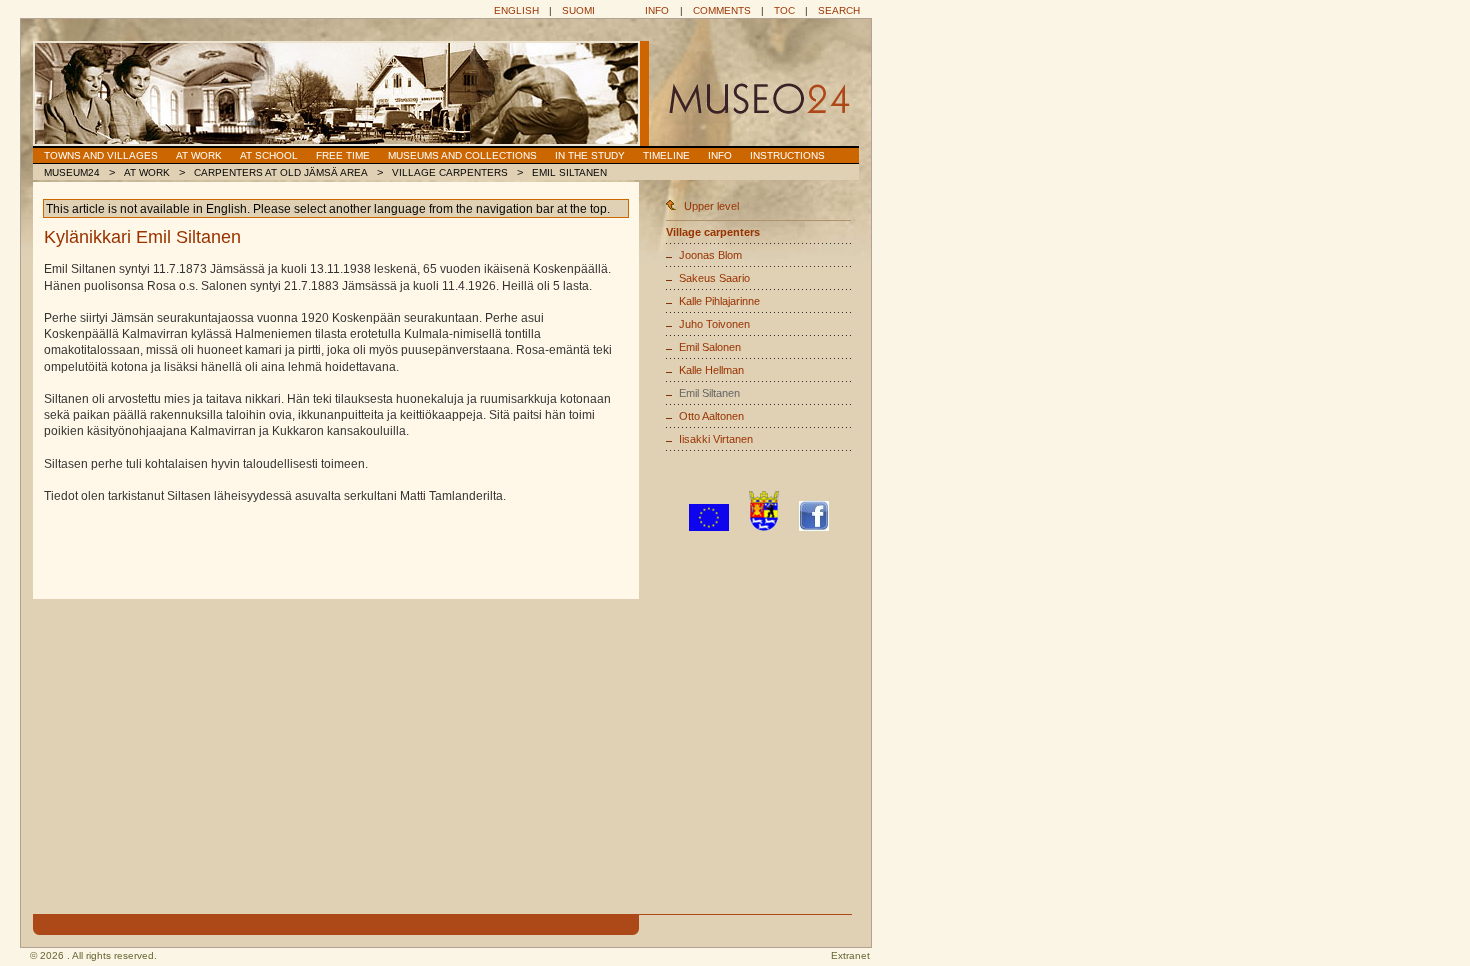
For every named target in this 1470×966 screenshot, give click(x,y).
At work (199, 155)
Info (657, 10)
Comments (722, 10)
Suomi (578, 10)
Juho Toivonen (714, 324)
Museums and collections (462, 155)
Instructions (787, 155)
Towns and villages (101, 155)
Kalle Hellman (711, 370)
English (516, 10)
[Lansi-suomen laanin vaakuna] (764, 527)
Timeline (666, 155)
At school (269, 155)
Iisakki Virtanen (716, 439)
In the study (590, 155)
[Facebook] (814, 527)
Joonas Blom (710, 255)
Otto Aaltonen (711, 416)
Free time (343, 155)
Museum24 (72, 172)
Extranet (850, 955)
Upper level (711, 206)
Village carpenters (450, 172)
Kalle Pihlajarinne (719, 301)
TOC (784, 10)
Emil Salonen (710, 347)
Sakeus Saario (714, 278)
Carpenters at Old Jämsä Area (281, 172)
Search (839, 10)
